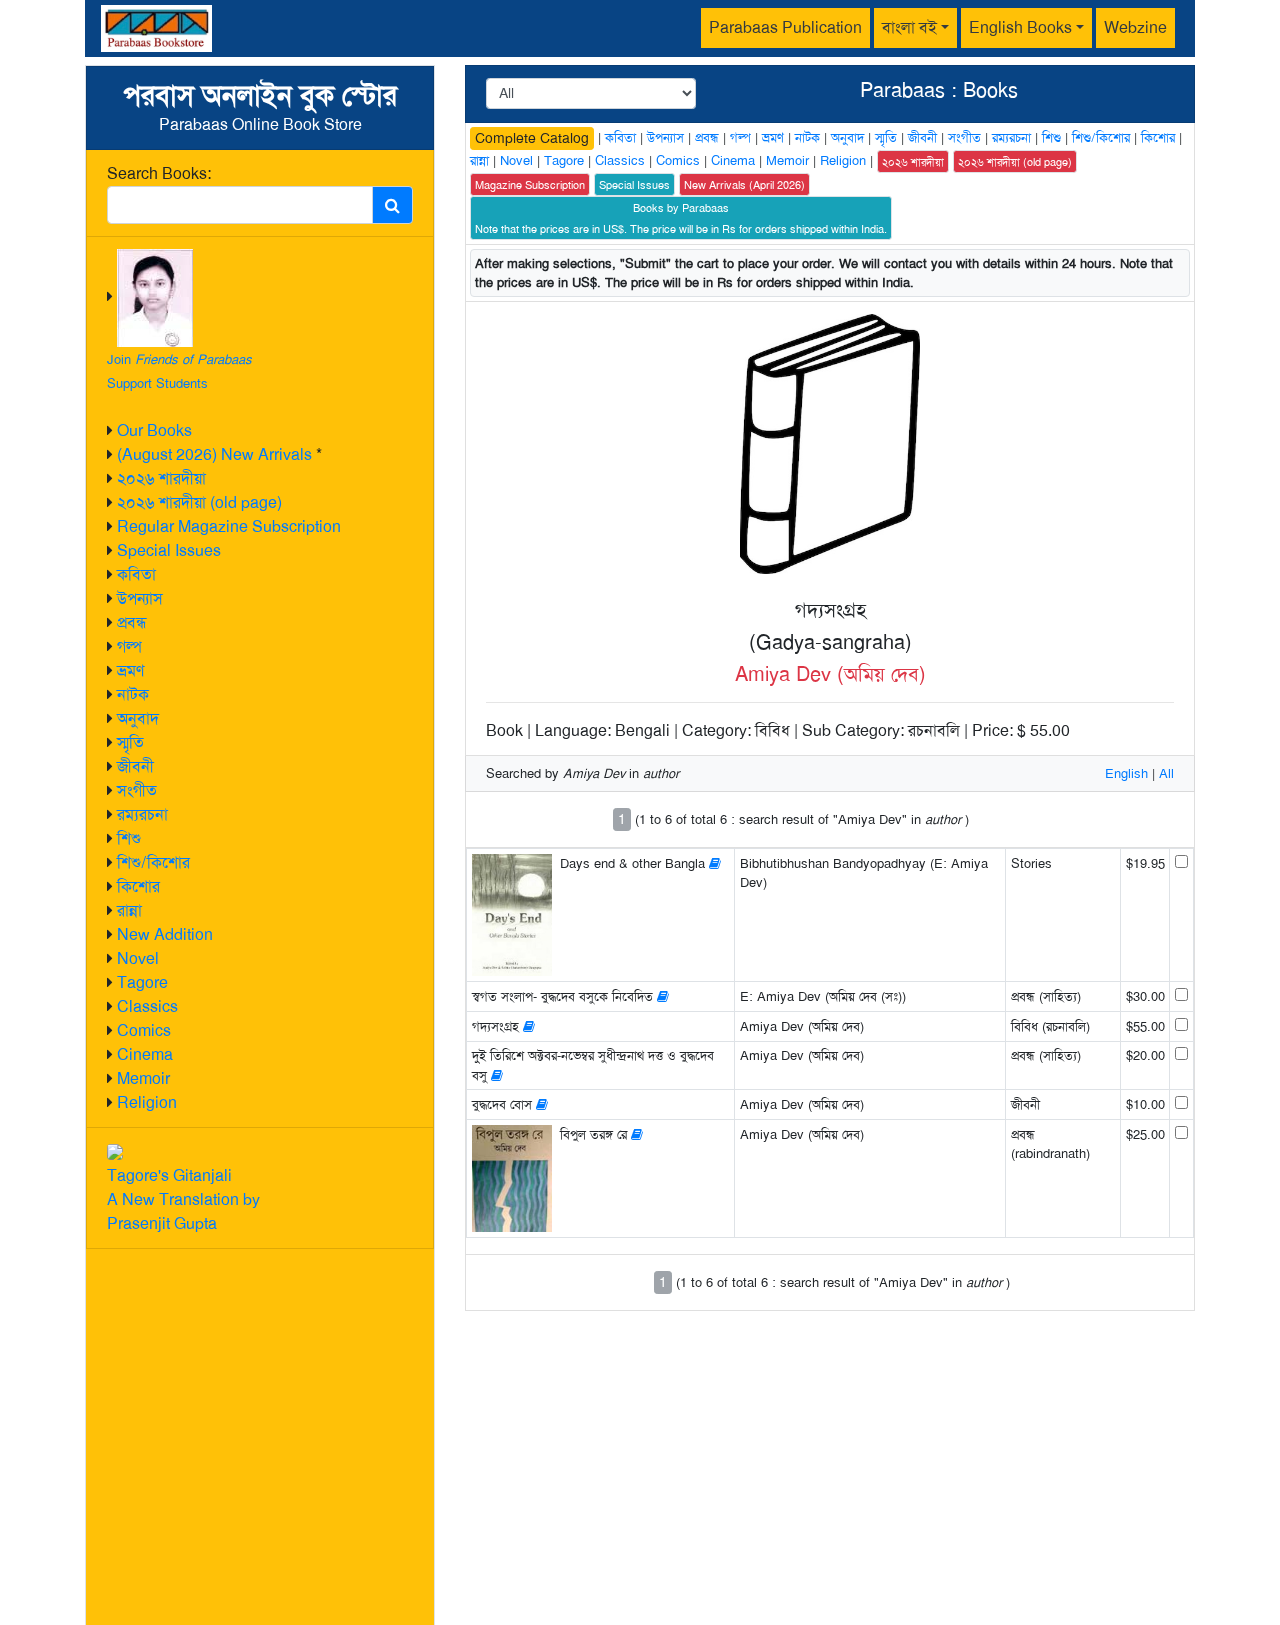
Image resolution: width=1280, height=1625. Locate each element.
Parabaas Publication (785, 27)
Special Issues (169, 550)
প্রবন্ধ (132, 622)
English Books (1020, 27)
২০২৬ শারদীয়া (161, 478)
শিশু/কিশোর (153, 862)
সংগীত (137, 790)
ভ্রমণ (130, 670)
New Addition (165, 934)
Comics (144, 1030)
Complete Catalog (532, 138)
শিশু (129, 838)
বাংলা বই (909, 27)
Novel (138, 958)
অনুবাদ (138, 718)
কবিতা (136, 574)
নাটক (133, 694)
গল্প (129, 646)
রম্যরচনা (142, 814)
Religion (147, 1102)
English (1126, 773)
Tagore (142, 982)
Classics (147, 1006)
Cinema (145, 1054)
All (1166, 773)
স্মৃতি (130, 742)
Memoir (143, 1078)
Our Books (154, 430)
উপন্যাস (140, 598)
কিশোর (138, 886)
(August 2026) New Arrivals (214, 454)
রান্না (129, 910)
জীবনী (135, 766)
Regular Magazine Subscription (229, 526)
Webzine (1135, 27)
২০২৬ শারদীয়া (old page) (199, 502)
